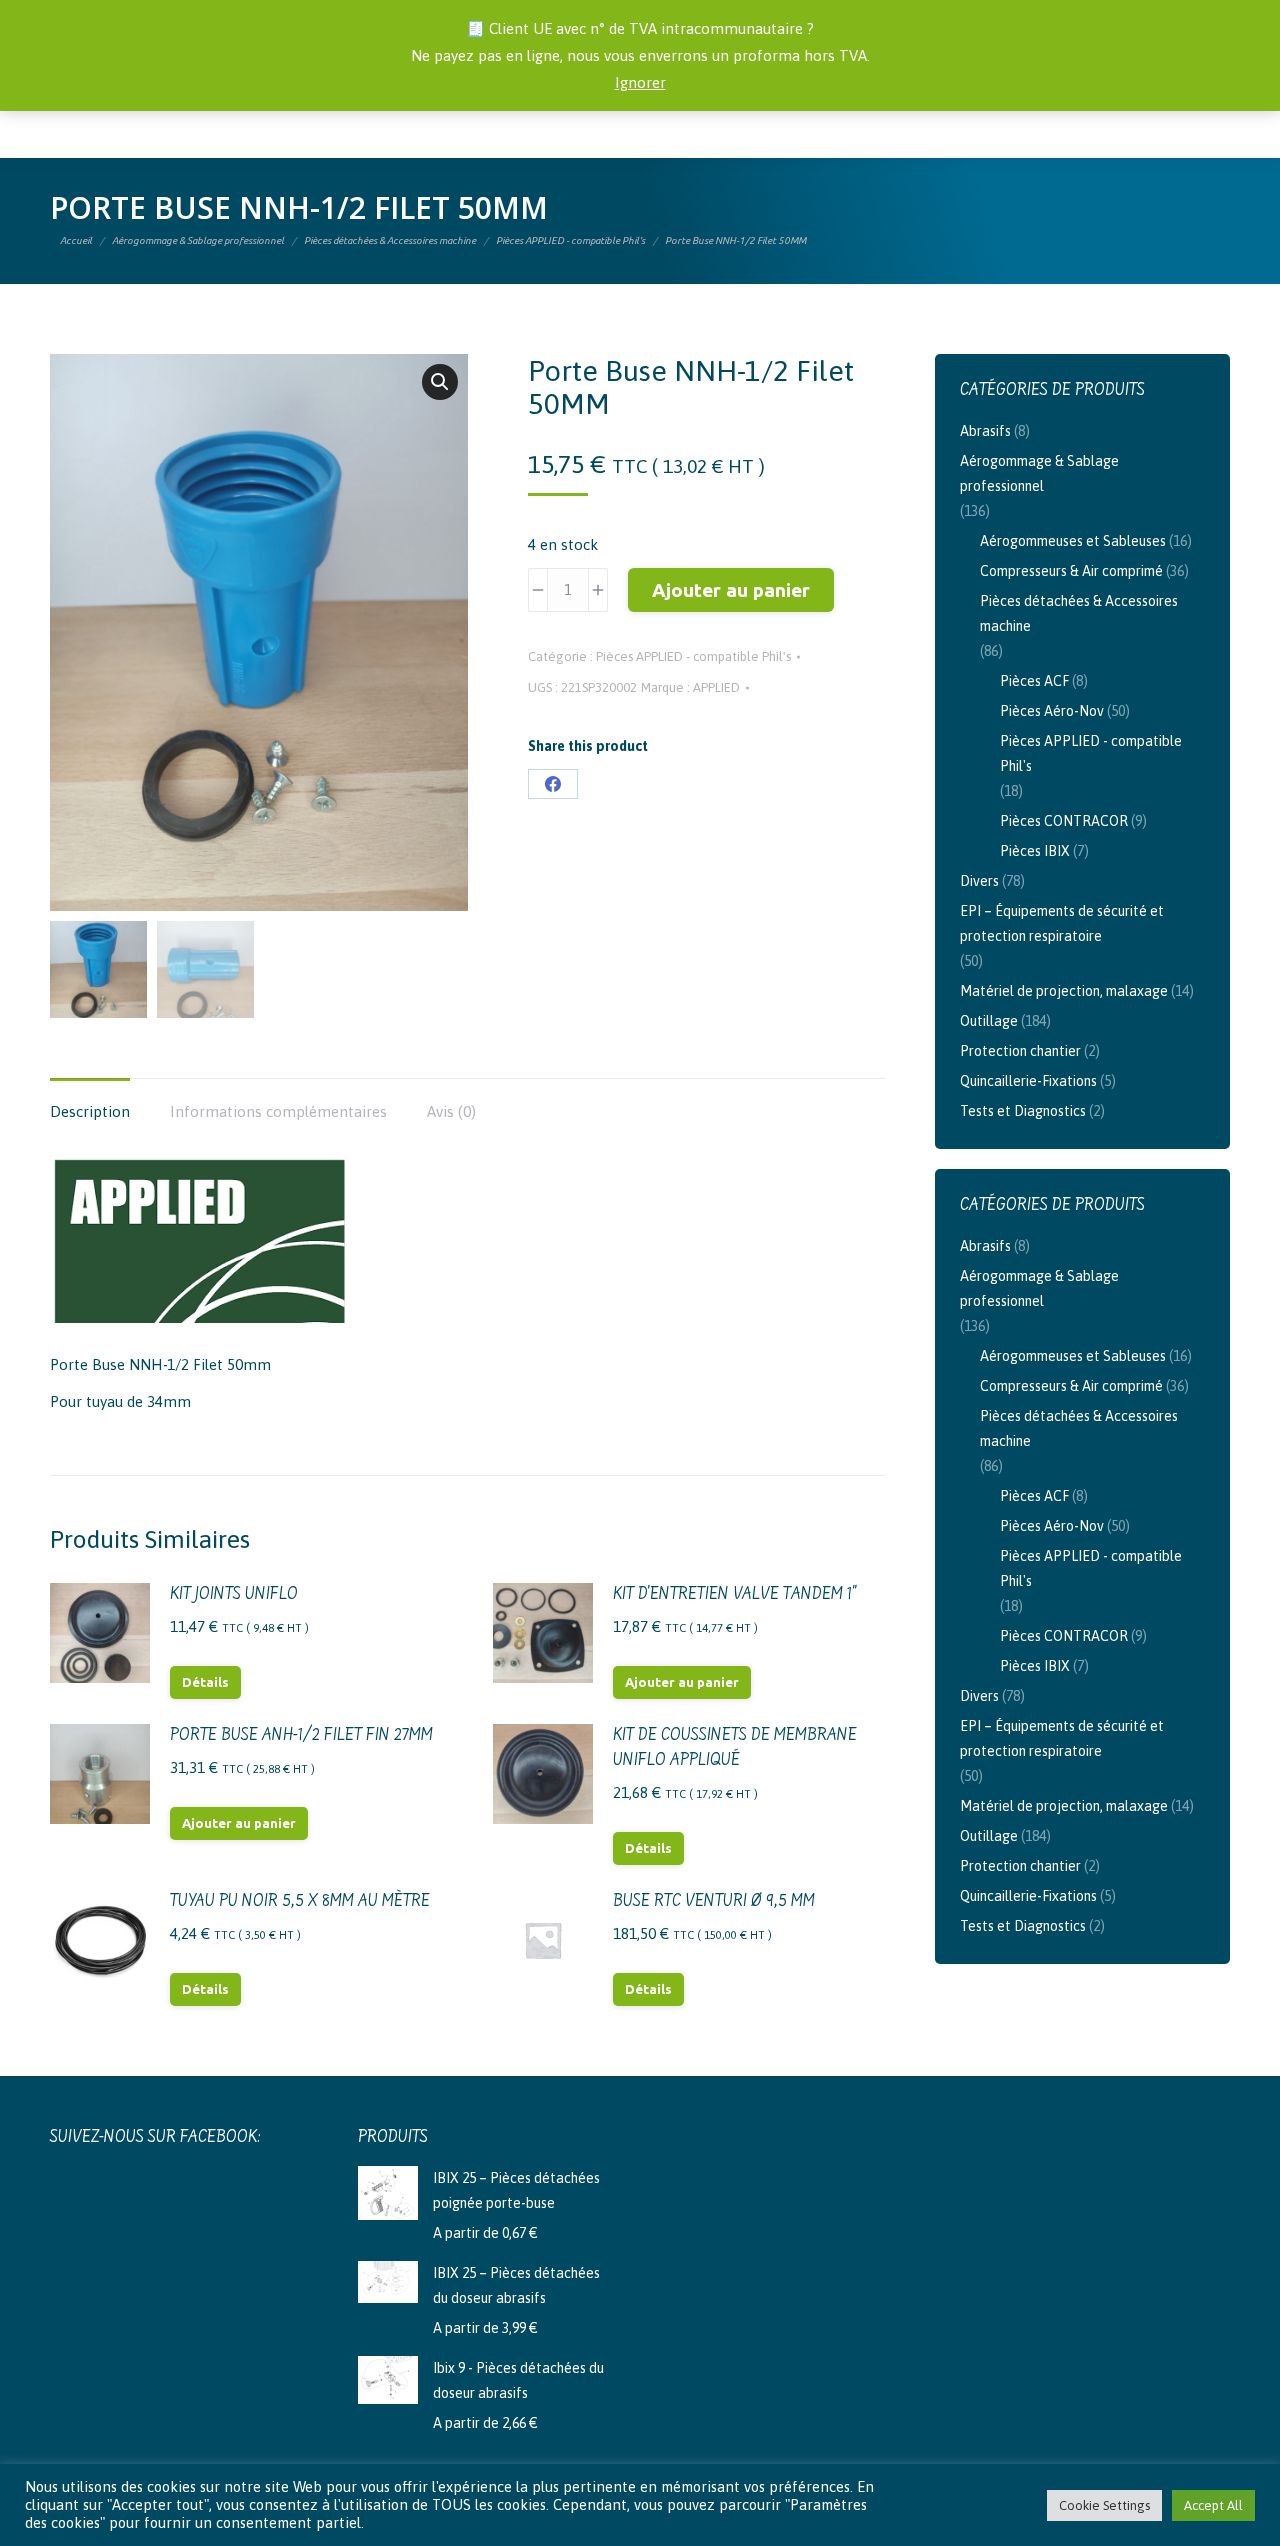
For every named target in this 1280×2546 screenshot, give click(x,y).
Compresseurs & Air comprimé (1071, 571)
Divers (979, 881)
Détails (205, 1682)
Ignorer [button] (640, 82)
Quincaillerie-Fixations (1028, 1081)
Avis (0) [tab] (451, 1111)
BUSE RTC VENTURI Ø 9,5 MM (714, 1902)
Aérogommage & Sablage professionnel (1039, 473)
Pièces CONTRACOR (1064, 821)
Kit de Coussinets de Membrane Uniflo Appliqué (735, 1748)
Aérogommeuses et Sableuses (1073, 541)
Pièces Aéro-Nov (1052, 711)
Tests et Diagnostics (1023, 1111)
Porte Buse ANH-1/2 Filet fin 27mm (301, 1736)
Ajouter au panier (731, 590)
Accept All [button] (1213, 2505)
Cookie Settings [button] (1104, 2505)
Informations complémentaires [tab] (278, 1111)
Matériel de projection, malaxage (1064, 991)
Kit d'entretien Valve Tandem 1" (735, 1595)
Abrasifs (985, 431)
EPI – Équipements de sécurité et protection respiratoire (1062, 923)
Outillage (989, 1021)
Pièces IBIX (1035, 851)
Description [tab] (90, 1111)
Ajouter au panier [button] (682, 1682)
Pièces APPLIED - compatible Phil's (693, 656)
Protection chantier (1020, 1051)
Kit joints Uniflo (234, 1595)
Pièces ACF (1034, 681)
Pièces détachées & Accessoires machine (1079, 613)
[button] (440, 382)
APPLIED (716, 687)
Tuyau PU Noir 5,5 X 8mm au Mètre (300, 1902)
